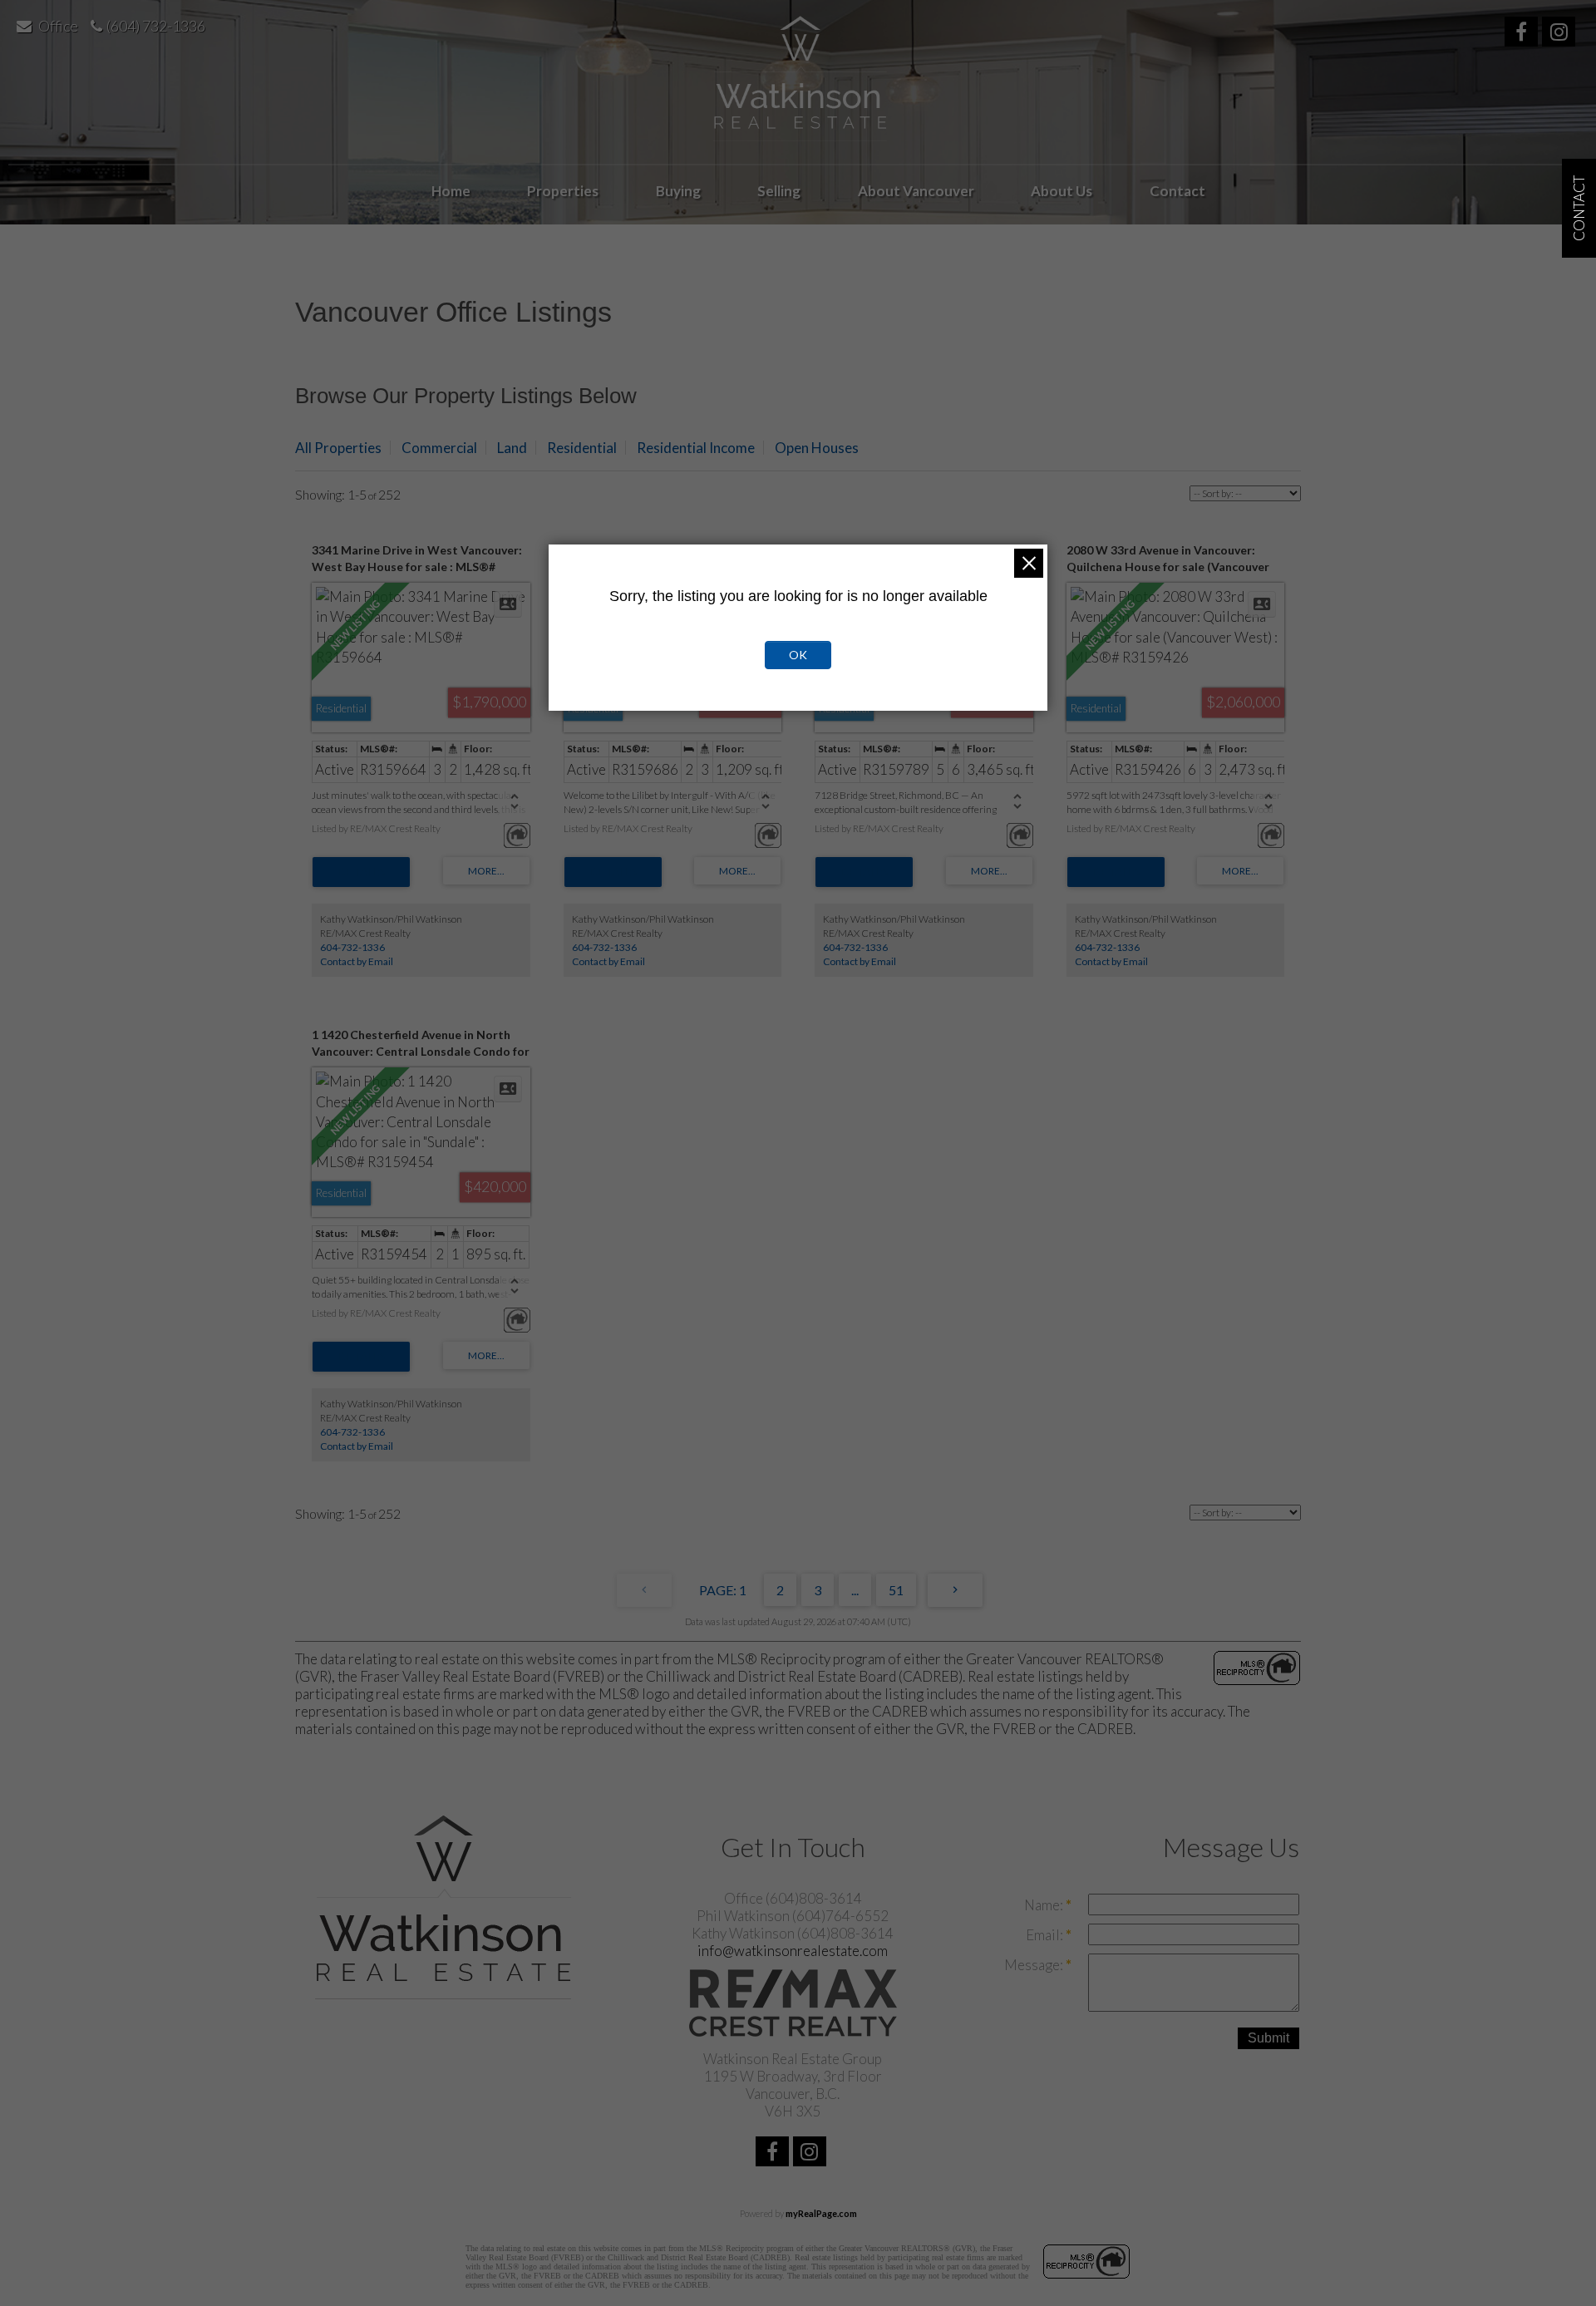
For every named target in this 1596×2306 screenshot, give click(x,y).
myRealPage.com (821, 2213)
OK (798, 655)
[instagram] (1561, 34)
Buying (678, 191)
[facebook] (1523, 34)
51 (896, 1590)
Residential (582, 448)
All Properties (338, 448)
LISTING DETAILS (361, 872)
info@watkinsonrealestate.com (793, 1951)
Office (58, 26)
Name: (1045, 1905)
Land (512, 448)
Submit (1268, 2038)
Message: (1035, 1965)
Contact (1177, 191)
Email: (1046, 1935)
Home (451, 191)
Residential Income (696, 448)
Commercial (439, 448)
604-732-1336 (352, 947)
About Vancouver (916, 191)
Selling (779, 191)
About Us (1062, 191)
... (855, 1590)
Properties (563, 191)
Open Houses (817, 448)
